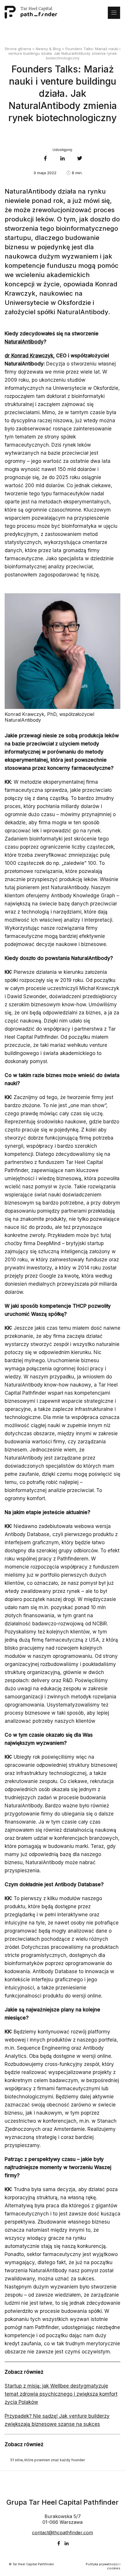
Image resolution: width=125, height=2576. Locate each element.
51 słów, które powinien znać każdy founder (48, 2460)
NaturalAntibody (24, 342)
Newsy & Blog (48, 49)
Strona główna (18, 49)
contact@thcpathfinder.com (63, 2533)
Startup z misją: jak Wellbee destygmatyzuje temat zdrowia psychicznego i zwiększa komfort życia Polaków (61, 2394)
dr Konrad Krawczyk (29, 356)
